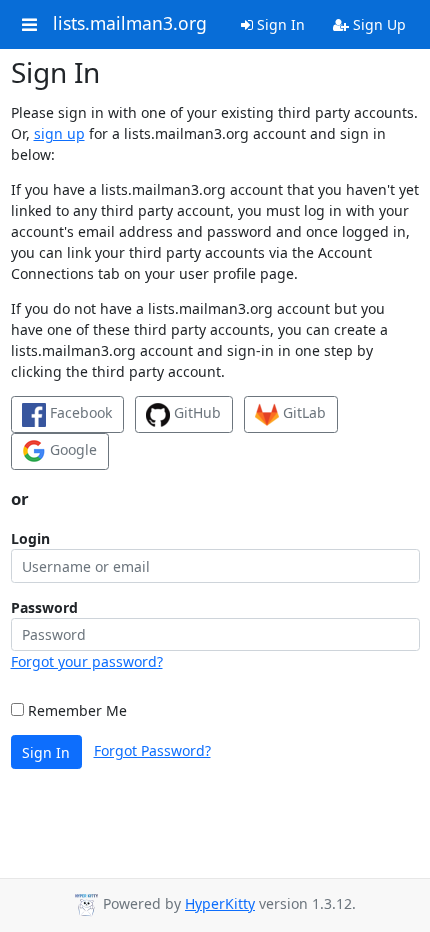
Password (44, 607)
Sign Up (377, 24)
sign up (59, 133)
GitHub (195, 412)
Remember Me (75, 710)
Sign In (279, 24)
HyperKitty (220, 903)
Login (30, 538)
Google (71, 449)
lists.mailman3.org (130, 24)
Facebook (79, 412)
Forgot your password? (87, 661)
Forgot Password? (152, 750)
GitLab (302, 412)
